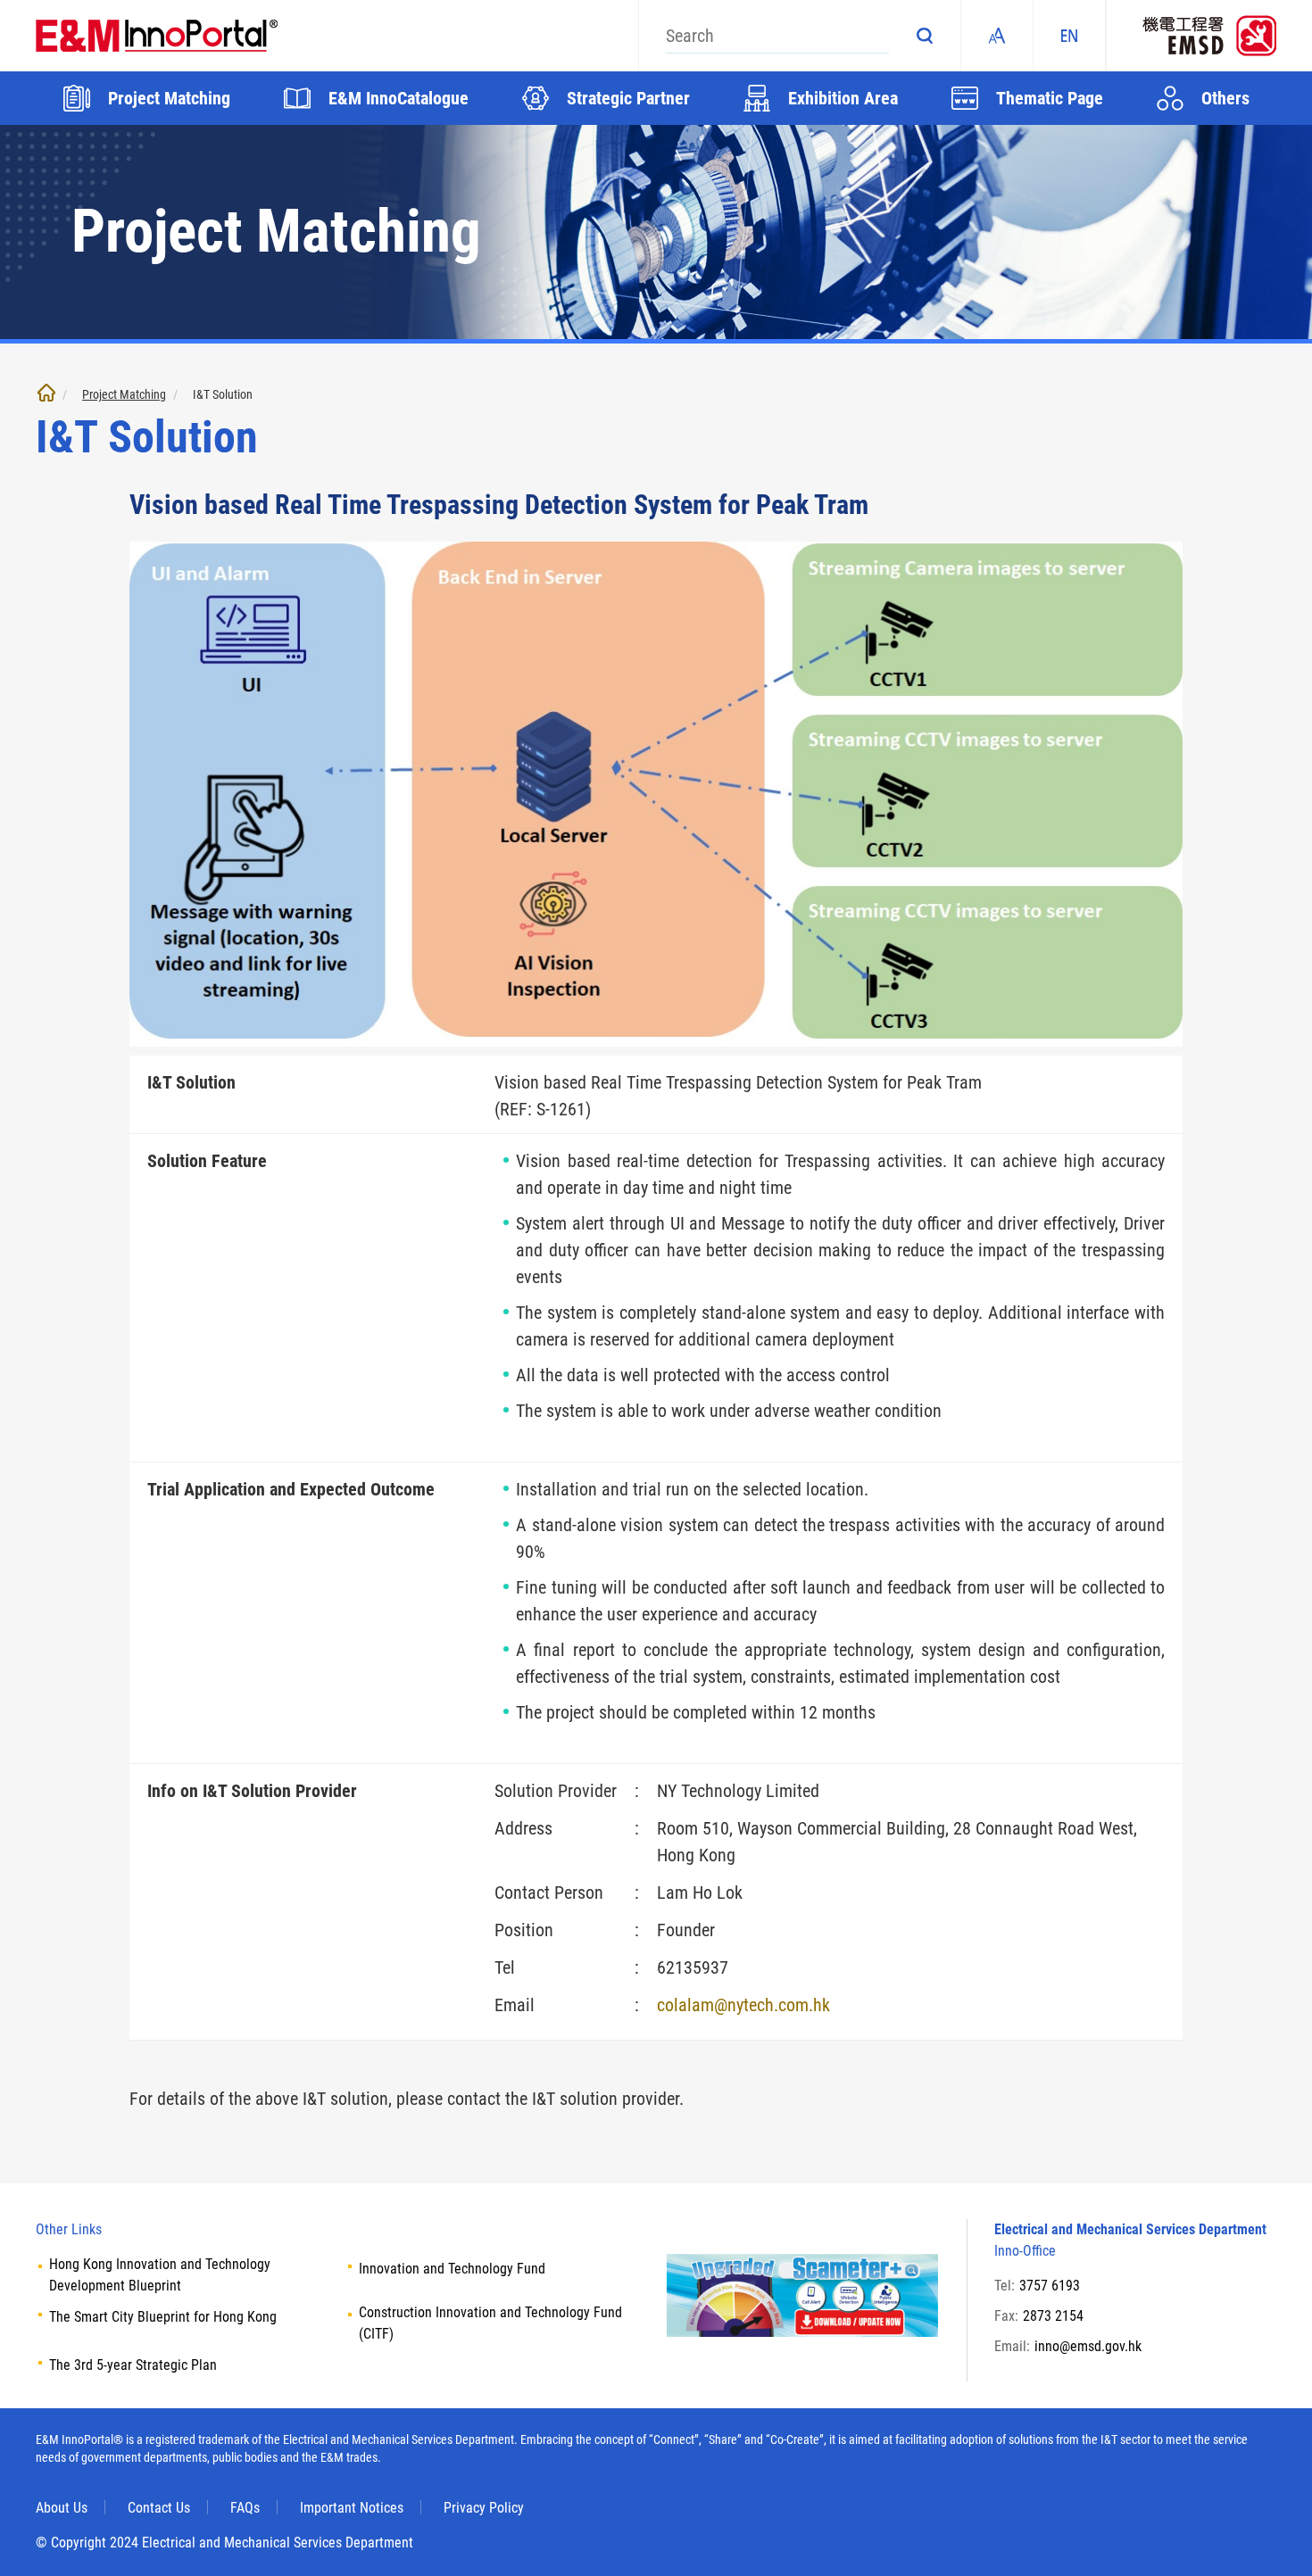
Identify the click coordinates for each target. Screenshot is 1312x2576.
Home (46, 393)
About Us (62, 2508)
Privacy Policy (484, 2508)
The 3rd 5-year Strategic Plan (133, 2365)
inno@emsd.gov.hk (1088, 2346)
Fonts (997, 36)
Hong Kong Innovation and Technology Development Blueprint (160, 2275)
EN (1069, 36)
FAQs (245, 2508)
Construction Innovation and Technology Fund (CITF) (490, 2323)
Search (925, 36)
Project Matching (124, 394)
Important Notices (352, 2508)
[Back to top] (1272, 2536)
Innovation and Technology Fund (452, 2269)
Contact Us (159, 2508)
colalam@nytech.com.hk (743, 2005)
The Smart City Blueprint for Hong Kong (163, 2317)
